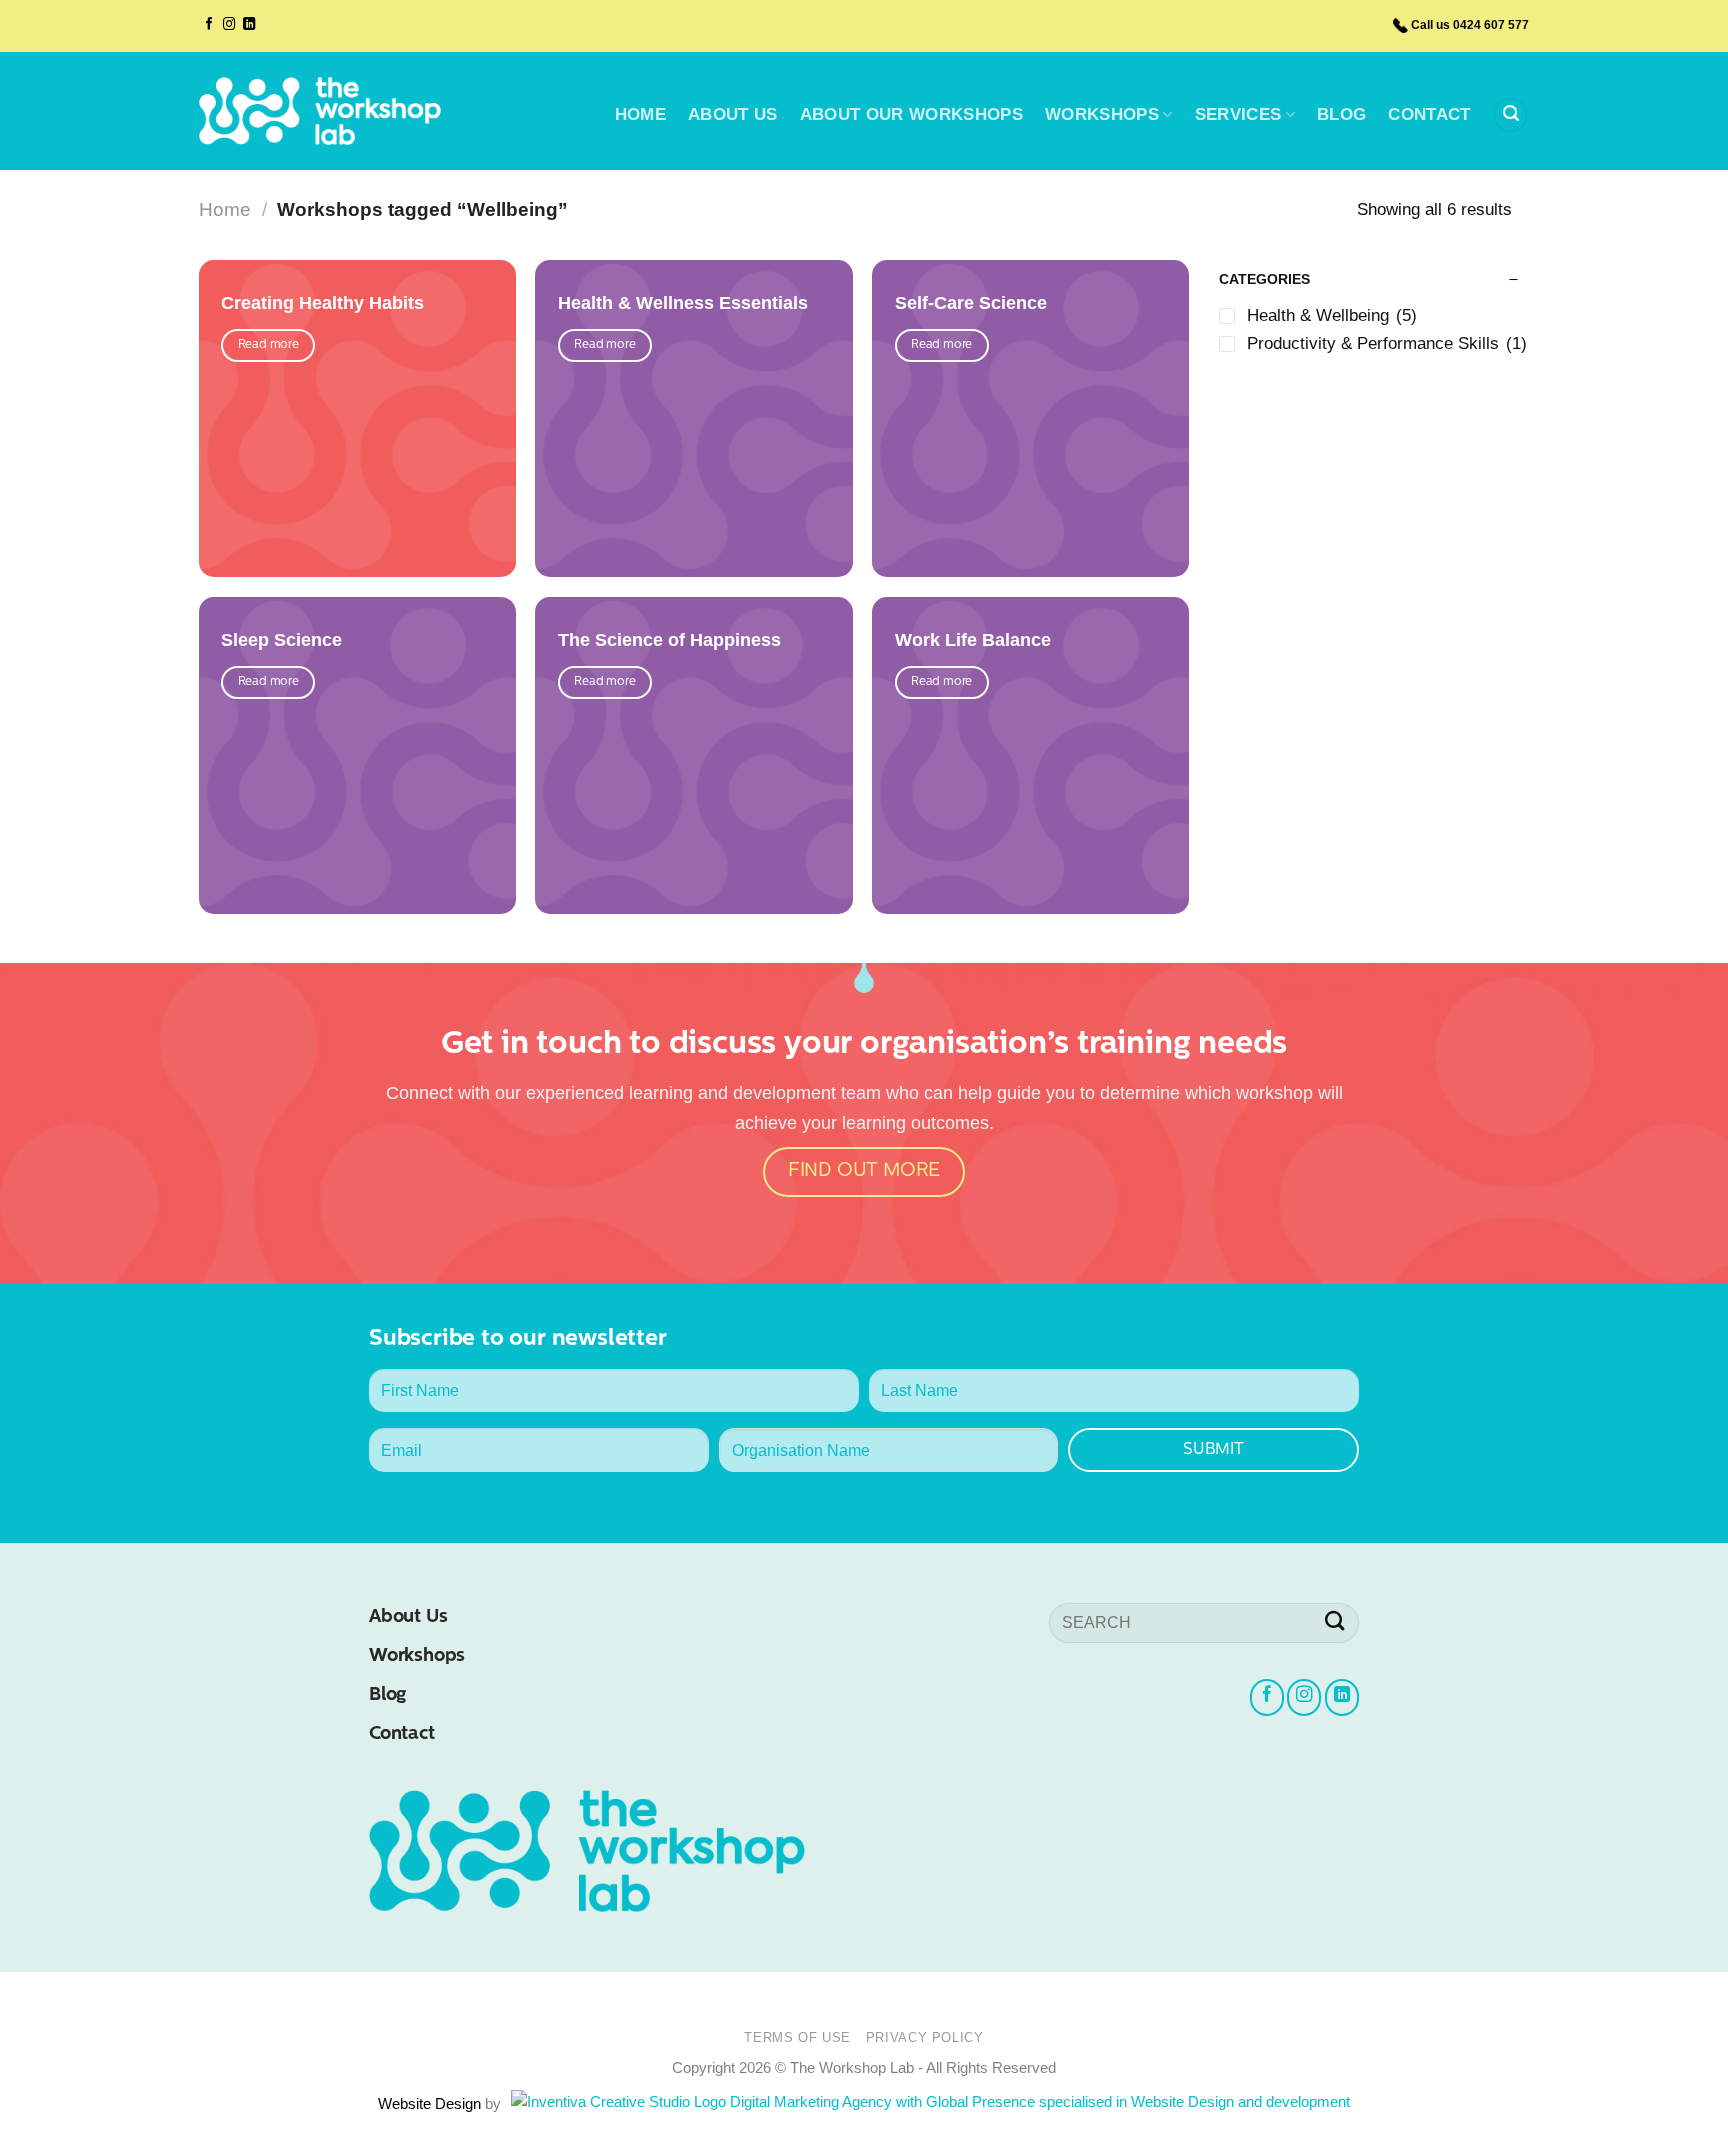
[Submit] (1335, 1623)
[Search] (1510, 115)
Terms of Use (797, 2037)
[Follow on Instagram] (229, 25)
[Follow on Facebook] (209, 25)
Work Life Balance (973, 640)
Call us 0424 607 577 (1470, 25)
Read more (268, 345)
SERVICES (1238, 114)
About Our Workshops (911, 114)
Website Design (431, 2103)
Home (225, 209)
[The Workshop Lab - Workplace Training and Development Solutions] (320, 111)
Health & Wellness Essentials (683, 303)
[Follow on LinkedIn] (249, 25)
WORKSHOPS (1102, 114)
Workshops (417, 1656)
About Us (408, 1617)
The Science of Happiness (669, 640)
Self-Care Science (971, 303)
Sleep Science (281, 640)
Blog (387, 1695)
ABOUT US (733, 114)
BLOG (1341, 114)
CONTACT (1429, 114)
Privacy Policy (925, 2037)
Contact (402, 1734)
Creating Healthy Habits (322, 303)
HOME (640, 114)
